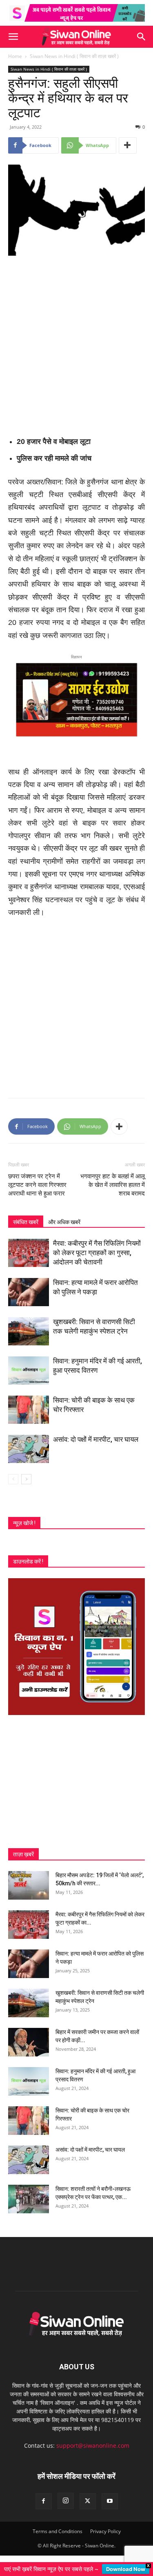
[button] (13, 37)
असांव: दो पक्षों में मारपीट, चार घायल (96, 1439)
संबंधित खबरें (26, 1222)
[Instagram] (66, 2501)
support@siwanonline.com (93, 2446)
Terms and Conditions (58, 2531)
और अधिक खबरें (64, 1222)
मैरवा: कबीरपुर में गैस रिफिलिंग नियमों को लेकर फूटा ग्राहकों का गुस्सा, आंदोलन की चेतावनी (97, 1253)
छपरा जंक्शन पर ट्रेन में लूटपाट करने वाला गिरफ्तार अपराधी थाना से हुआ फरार (37, 1185)
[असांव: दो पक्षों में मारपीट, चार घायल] (29, 1449)
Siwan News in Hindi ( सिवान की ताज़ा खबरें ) (74, 56)
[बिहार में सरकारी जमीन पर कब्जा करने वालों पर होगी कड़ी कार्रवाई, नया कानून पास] (29, 2042)
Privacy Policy (105, 2531)
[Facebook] (44, 2501)
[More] (128, 145)
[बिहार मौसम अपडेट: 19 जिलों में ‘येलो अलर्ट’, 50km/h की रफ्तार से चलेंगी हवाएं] (29, 1885)
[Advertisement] (76, 343)
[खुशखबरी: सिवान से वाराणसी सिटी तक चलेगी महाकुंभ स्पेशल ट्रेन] (29, 1331)
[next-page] (26, 1479)
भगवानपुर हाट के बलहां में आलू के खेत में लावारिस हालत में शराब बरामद (113, 1185)
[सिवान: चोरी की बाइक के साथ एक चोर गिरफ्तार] (29, 1410)
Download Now (126, 2569)
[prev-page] (13, 1479)
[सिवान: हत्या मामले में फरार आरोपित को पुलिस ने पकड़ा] (29, 1292)
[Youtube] (110, 2501)
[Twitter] (88, 2501)
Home (15, 56)
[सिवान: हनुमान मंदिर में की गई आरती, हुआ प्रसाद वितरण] (29, 1371)
